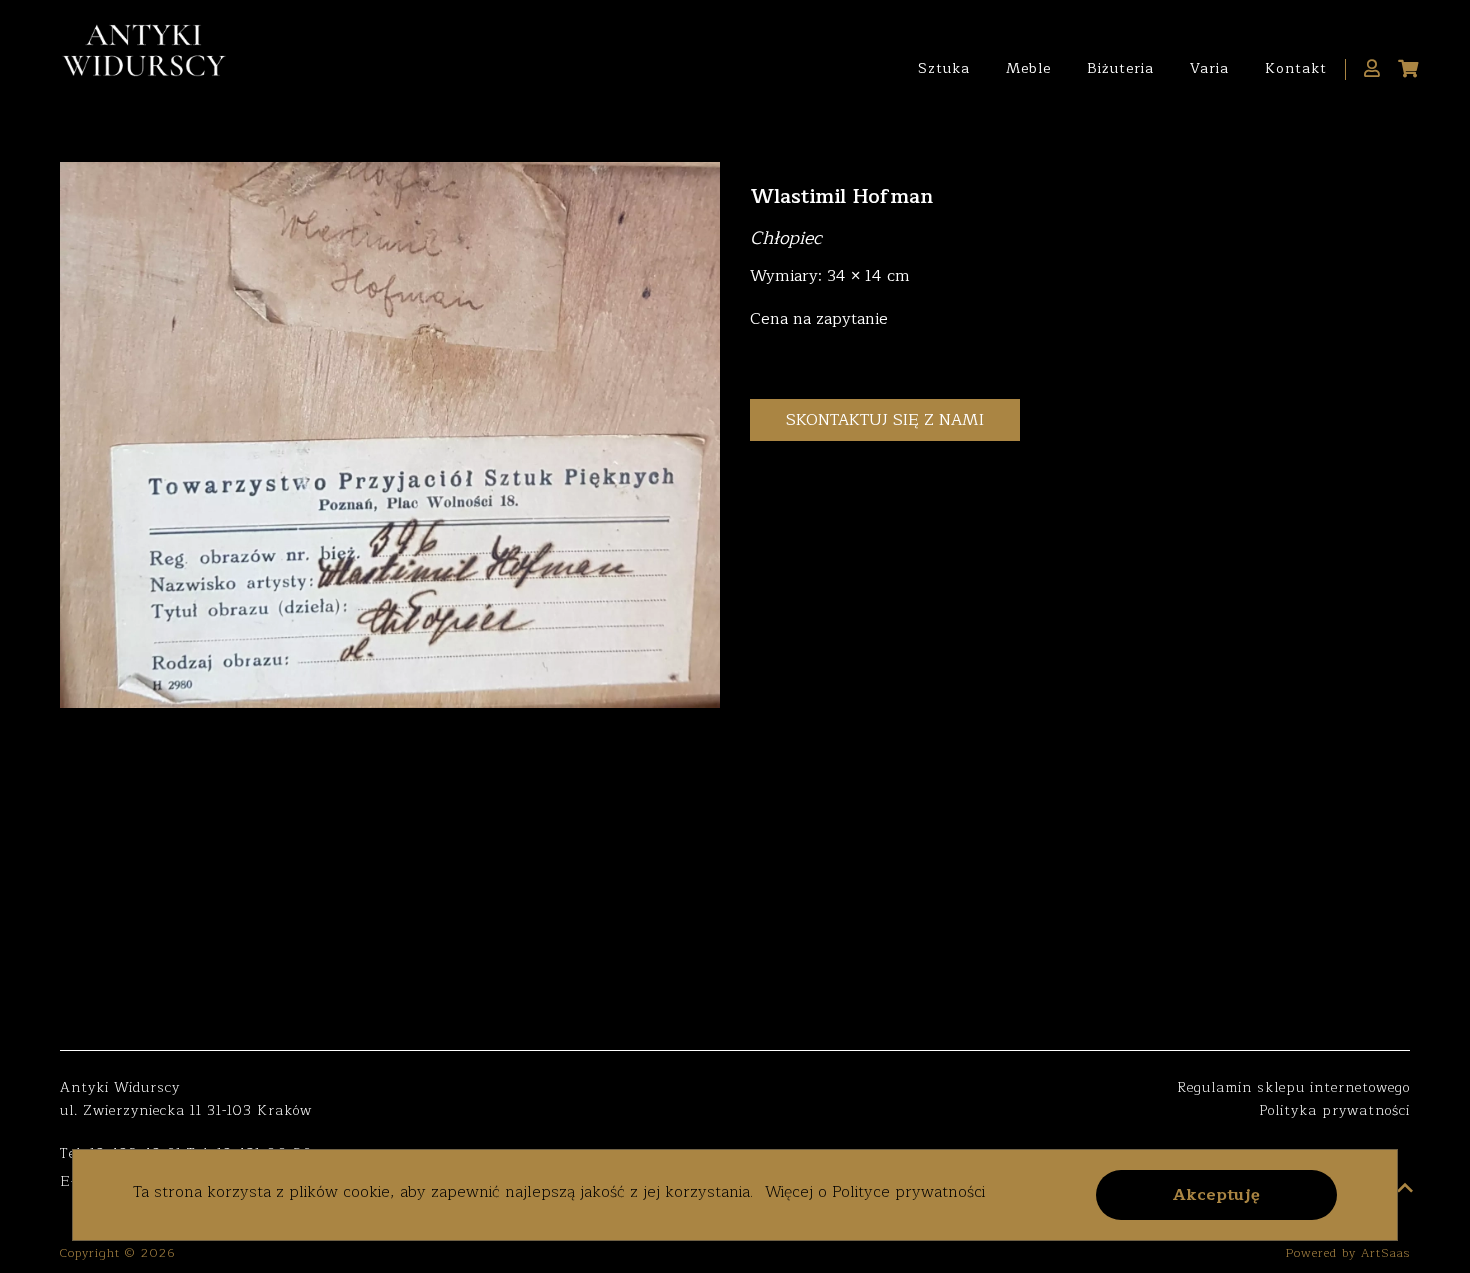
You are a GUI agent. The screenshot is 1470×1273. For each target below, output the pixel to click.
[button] (1216, 1195)
